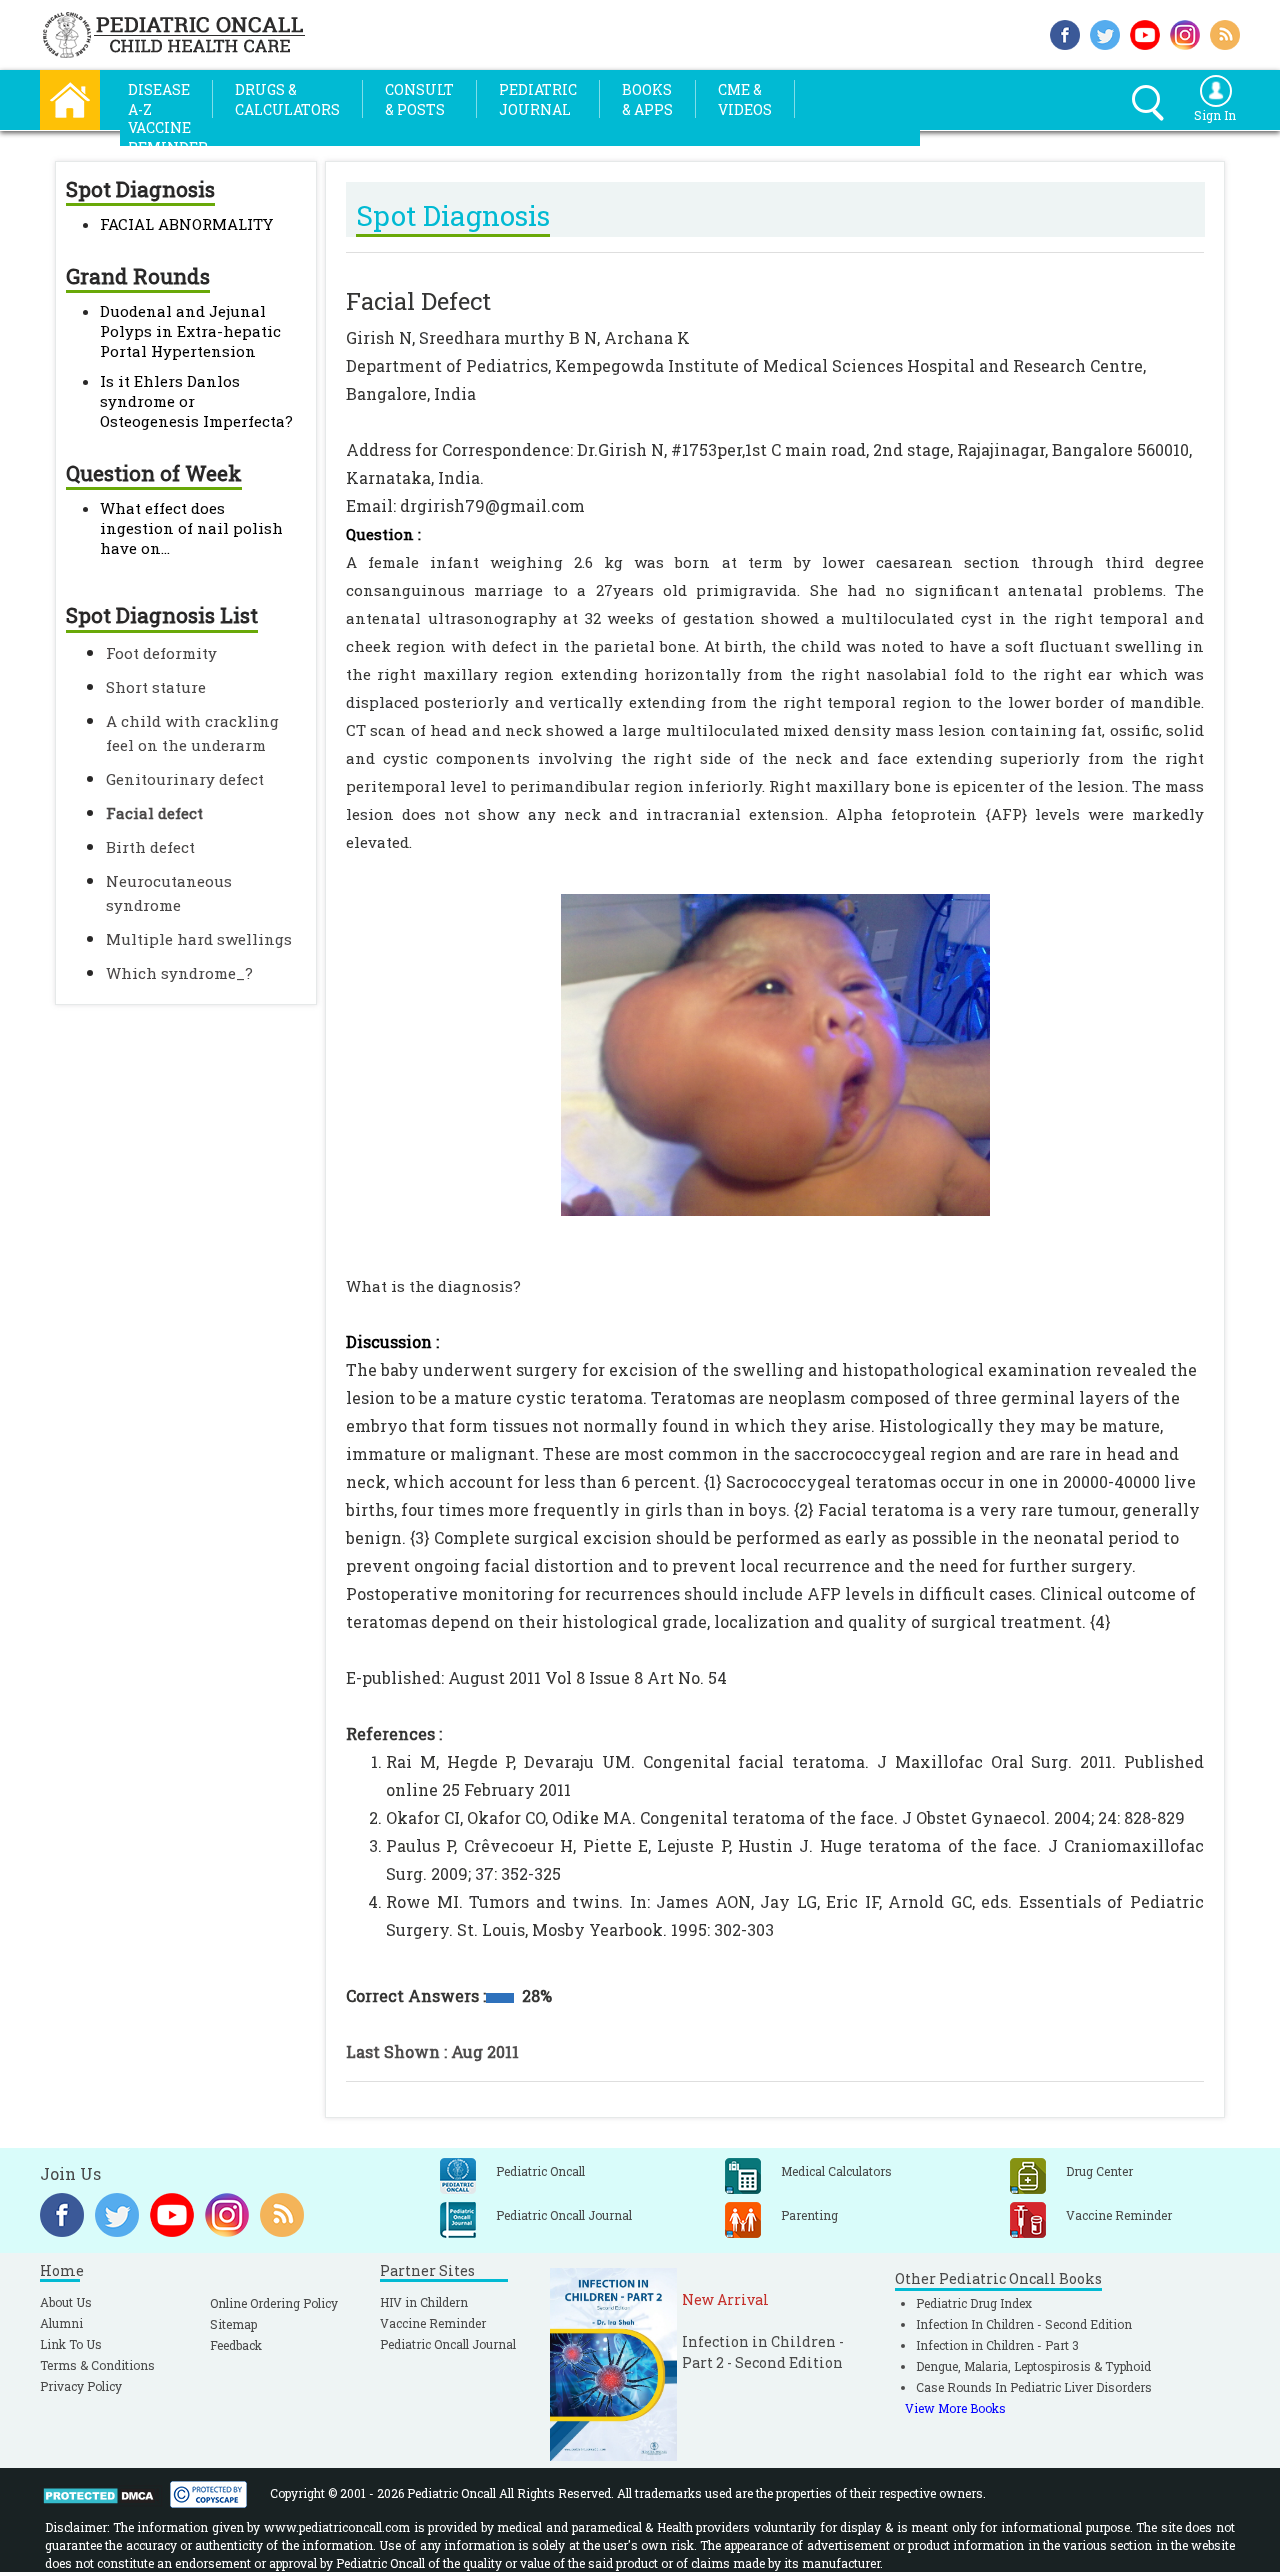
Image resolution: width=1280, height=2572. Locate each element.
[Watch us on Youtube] (1145, 32)
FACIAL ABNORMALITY (186, 224)
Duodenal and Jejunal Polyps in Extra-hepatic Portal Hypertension (190, 331)
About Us (66, 2302)
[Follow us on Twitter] (1105, 32)
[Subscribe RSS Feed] (1225, 32)
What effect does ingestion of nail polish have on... (191, 528)
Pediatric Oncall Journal (448, 2344)
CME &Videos (745, 99)
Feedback (236, 2345)
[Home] (70, 97)
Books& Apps (647, 99)
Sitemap (233, 2324)
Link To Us (71, 2344)
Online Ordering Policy (274, 2303)
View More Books (955, 2408)
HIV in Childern (424, 2302)
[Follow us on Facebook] (1065, 32)
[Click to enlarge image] (775, 1048)
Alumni (61, 2323)
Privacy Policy (81, 2386)
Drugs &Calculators (287, 99)
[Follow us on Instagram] (1185, 32)
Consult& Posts (419, 99)
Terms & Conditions (97, 2365)
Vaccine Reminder (433, 2323)
